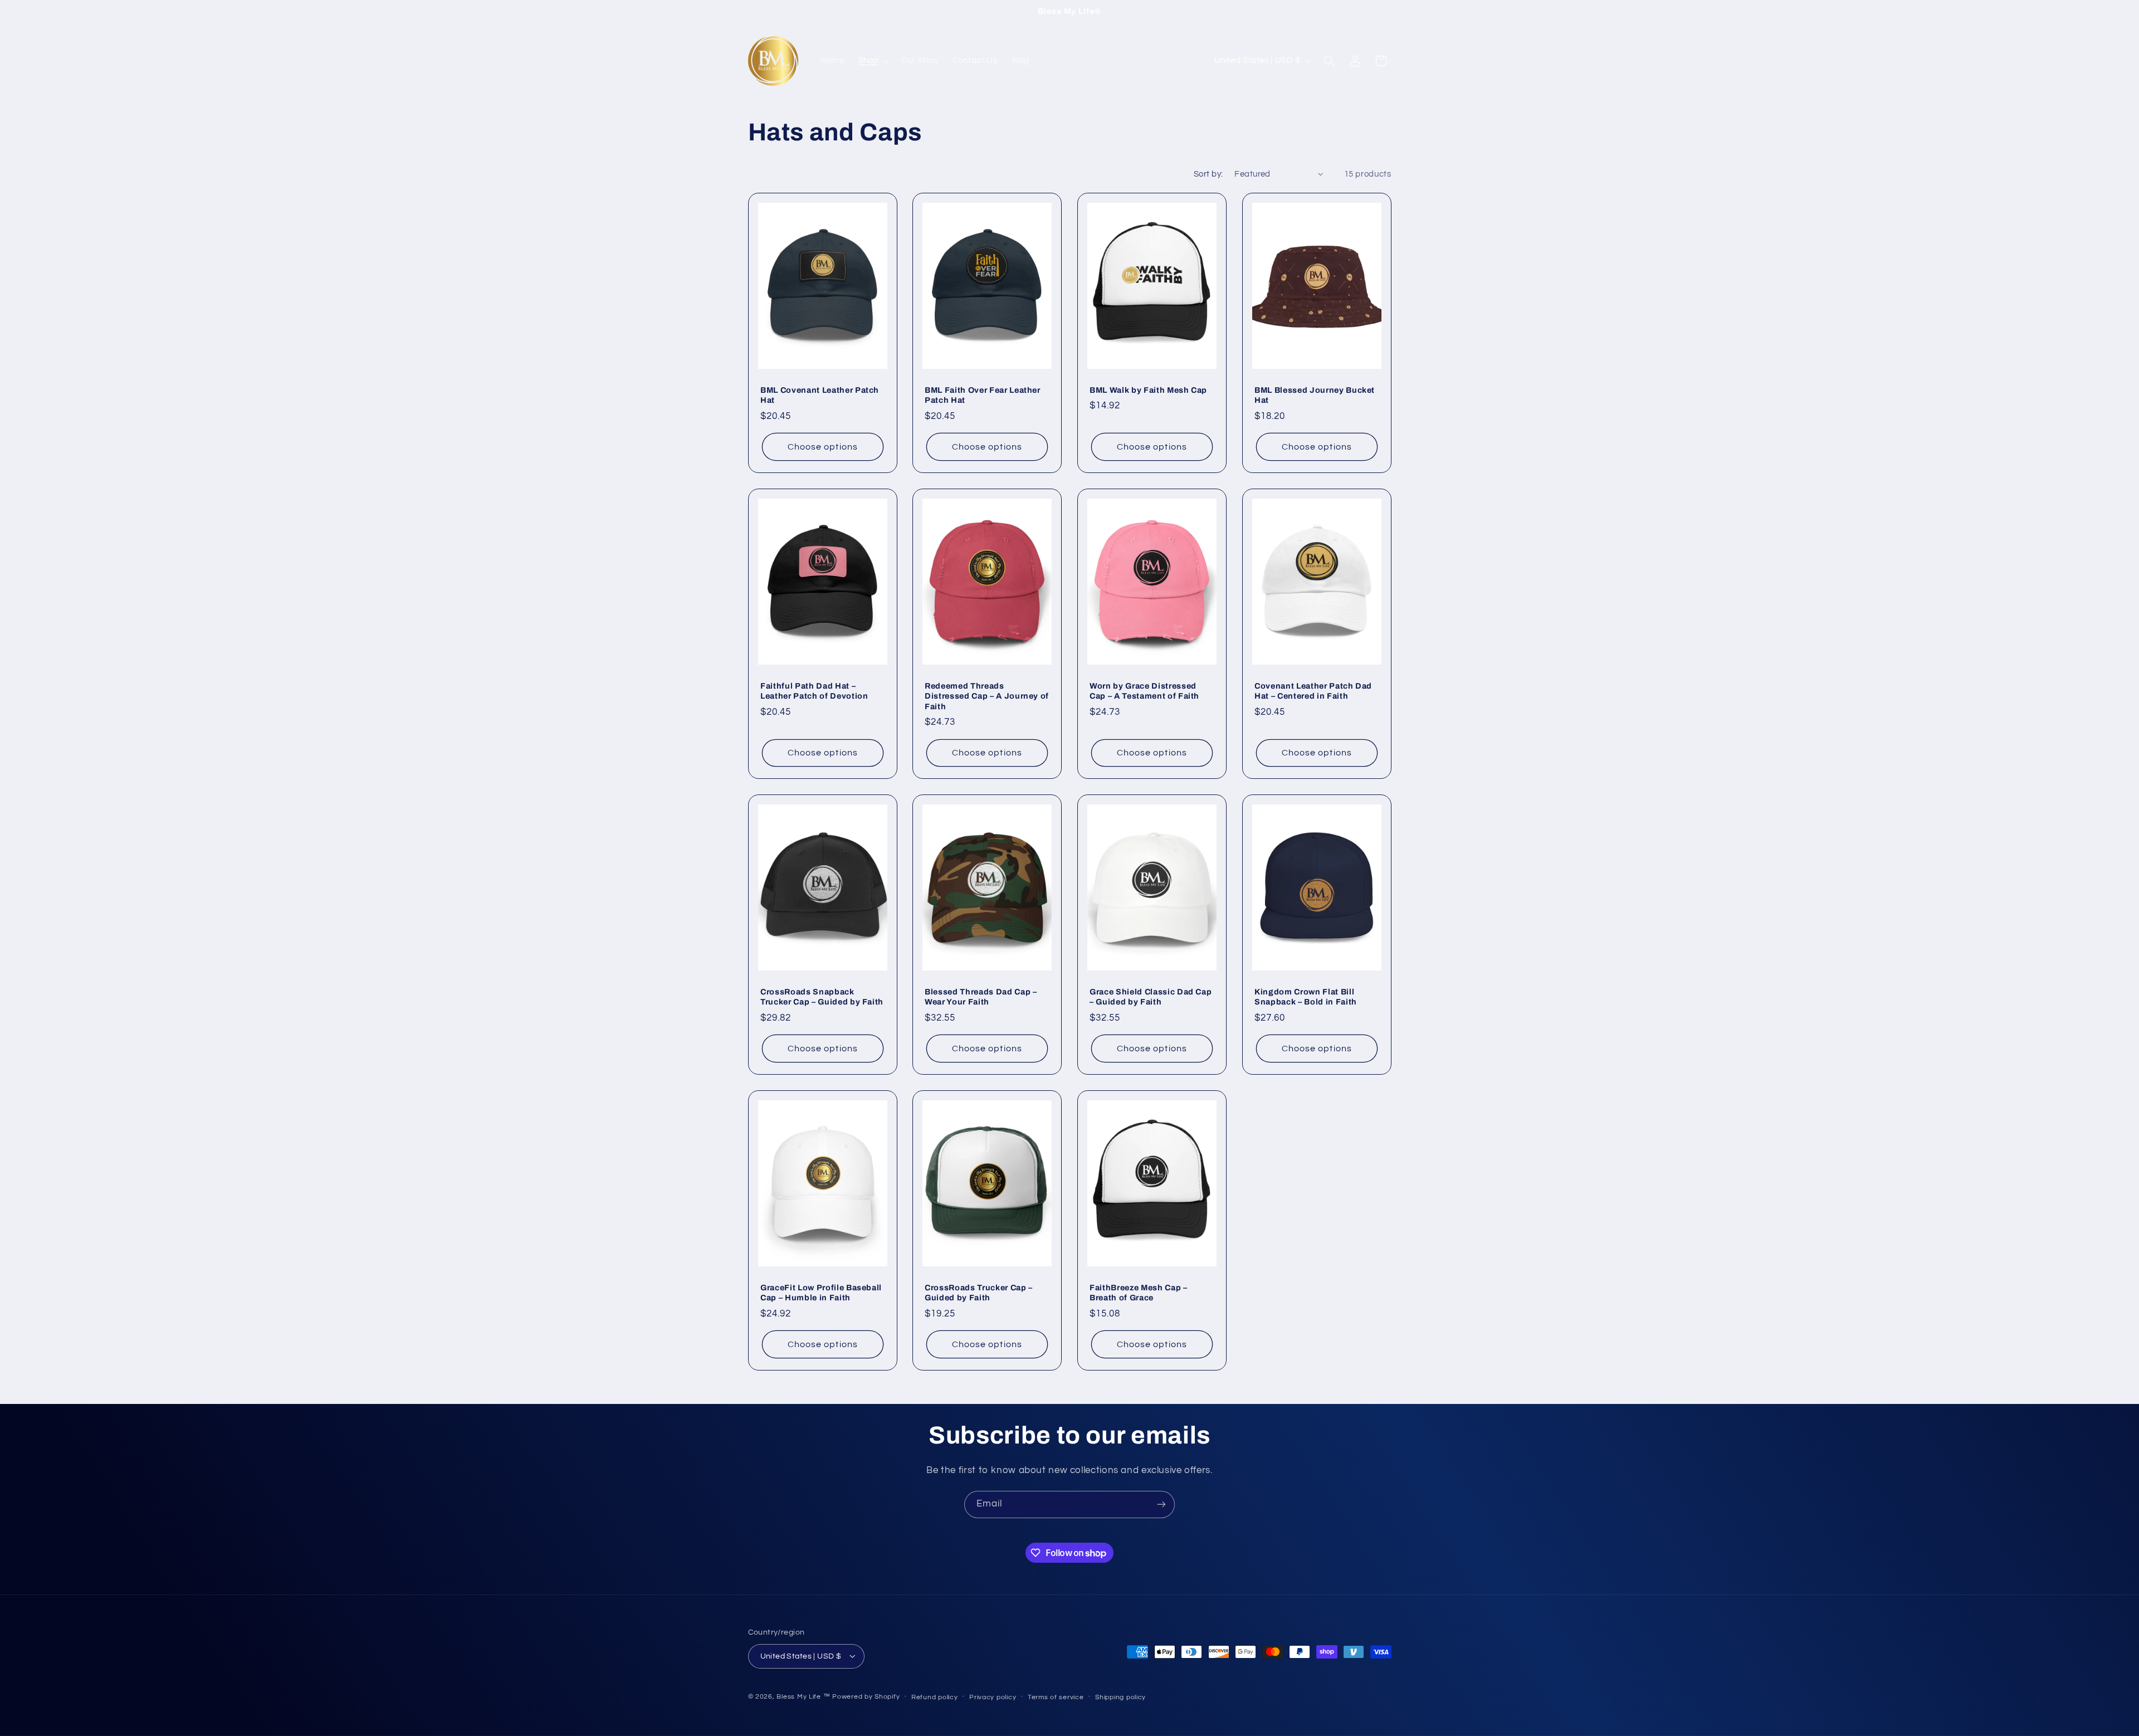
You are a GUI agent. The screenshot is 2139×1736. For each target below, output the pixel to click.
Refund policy (935, 1697)
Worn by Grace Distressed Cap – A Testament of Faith (1144, 690)
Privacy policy (993, 1697)
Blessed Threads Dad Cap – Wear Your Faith (981, 997)
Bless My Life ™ (803, 1696)
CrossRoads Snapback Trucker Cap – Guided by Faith (822, 997)
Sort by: (1208, 174)
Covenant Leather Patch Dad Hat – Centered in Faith (1313, 690)
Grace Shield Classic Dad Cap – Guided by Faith (1151, 997)
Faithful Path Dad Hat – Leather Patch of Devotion (814, 690)
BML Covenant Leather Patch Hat (820, 395)
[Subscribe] (1161, 1505)
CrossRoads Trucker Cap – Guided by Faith (979, 1292)
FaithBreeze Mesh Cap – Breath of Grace (1139, 1292)
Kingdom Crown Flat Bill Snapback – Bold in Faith (1306, 997)
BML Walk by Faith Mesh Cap (1148, 390)
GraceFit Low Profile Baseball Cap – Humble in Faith (821, 1292)
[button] (873, 61)
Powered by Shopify (866, 1696)
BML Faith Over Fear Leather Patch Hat (983, 395)
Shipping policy (1120, 1697)
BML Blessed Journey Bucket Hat (1315, 395)
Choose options (823, 447)
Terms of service (1056, 1697)
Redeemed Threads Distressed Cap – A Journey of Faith (987, 696)
